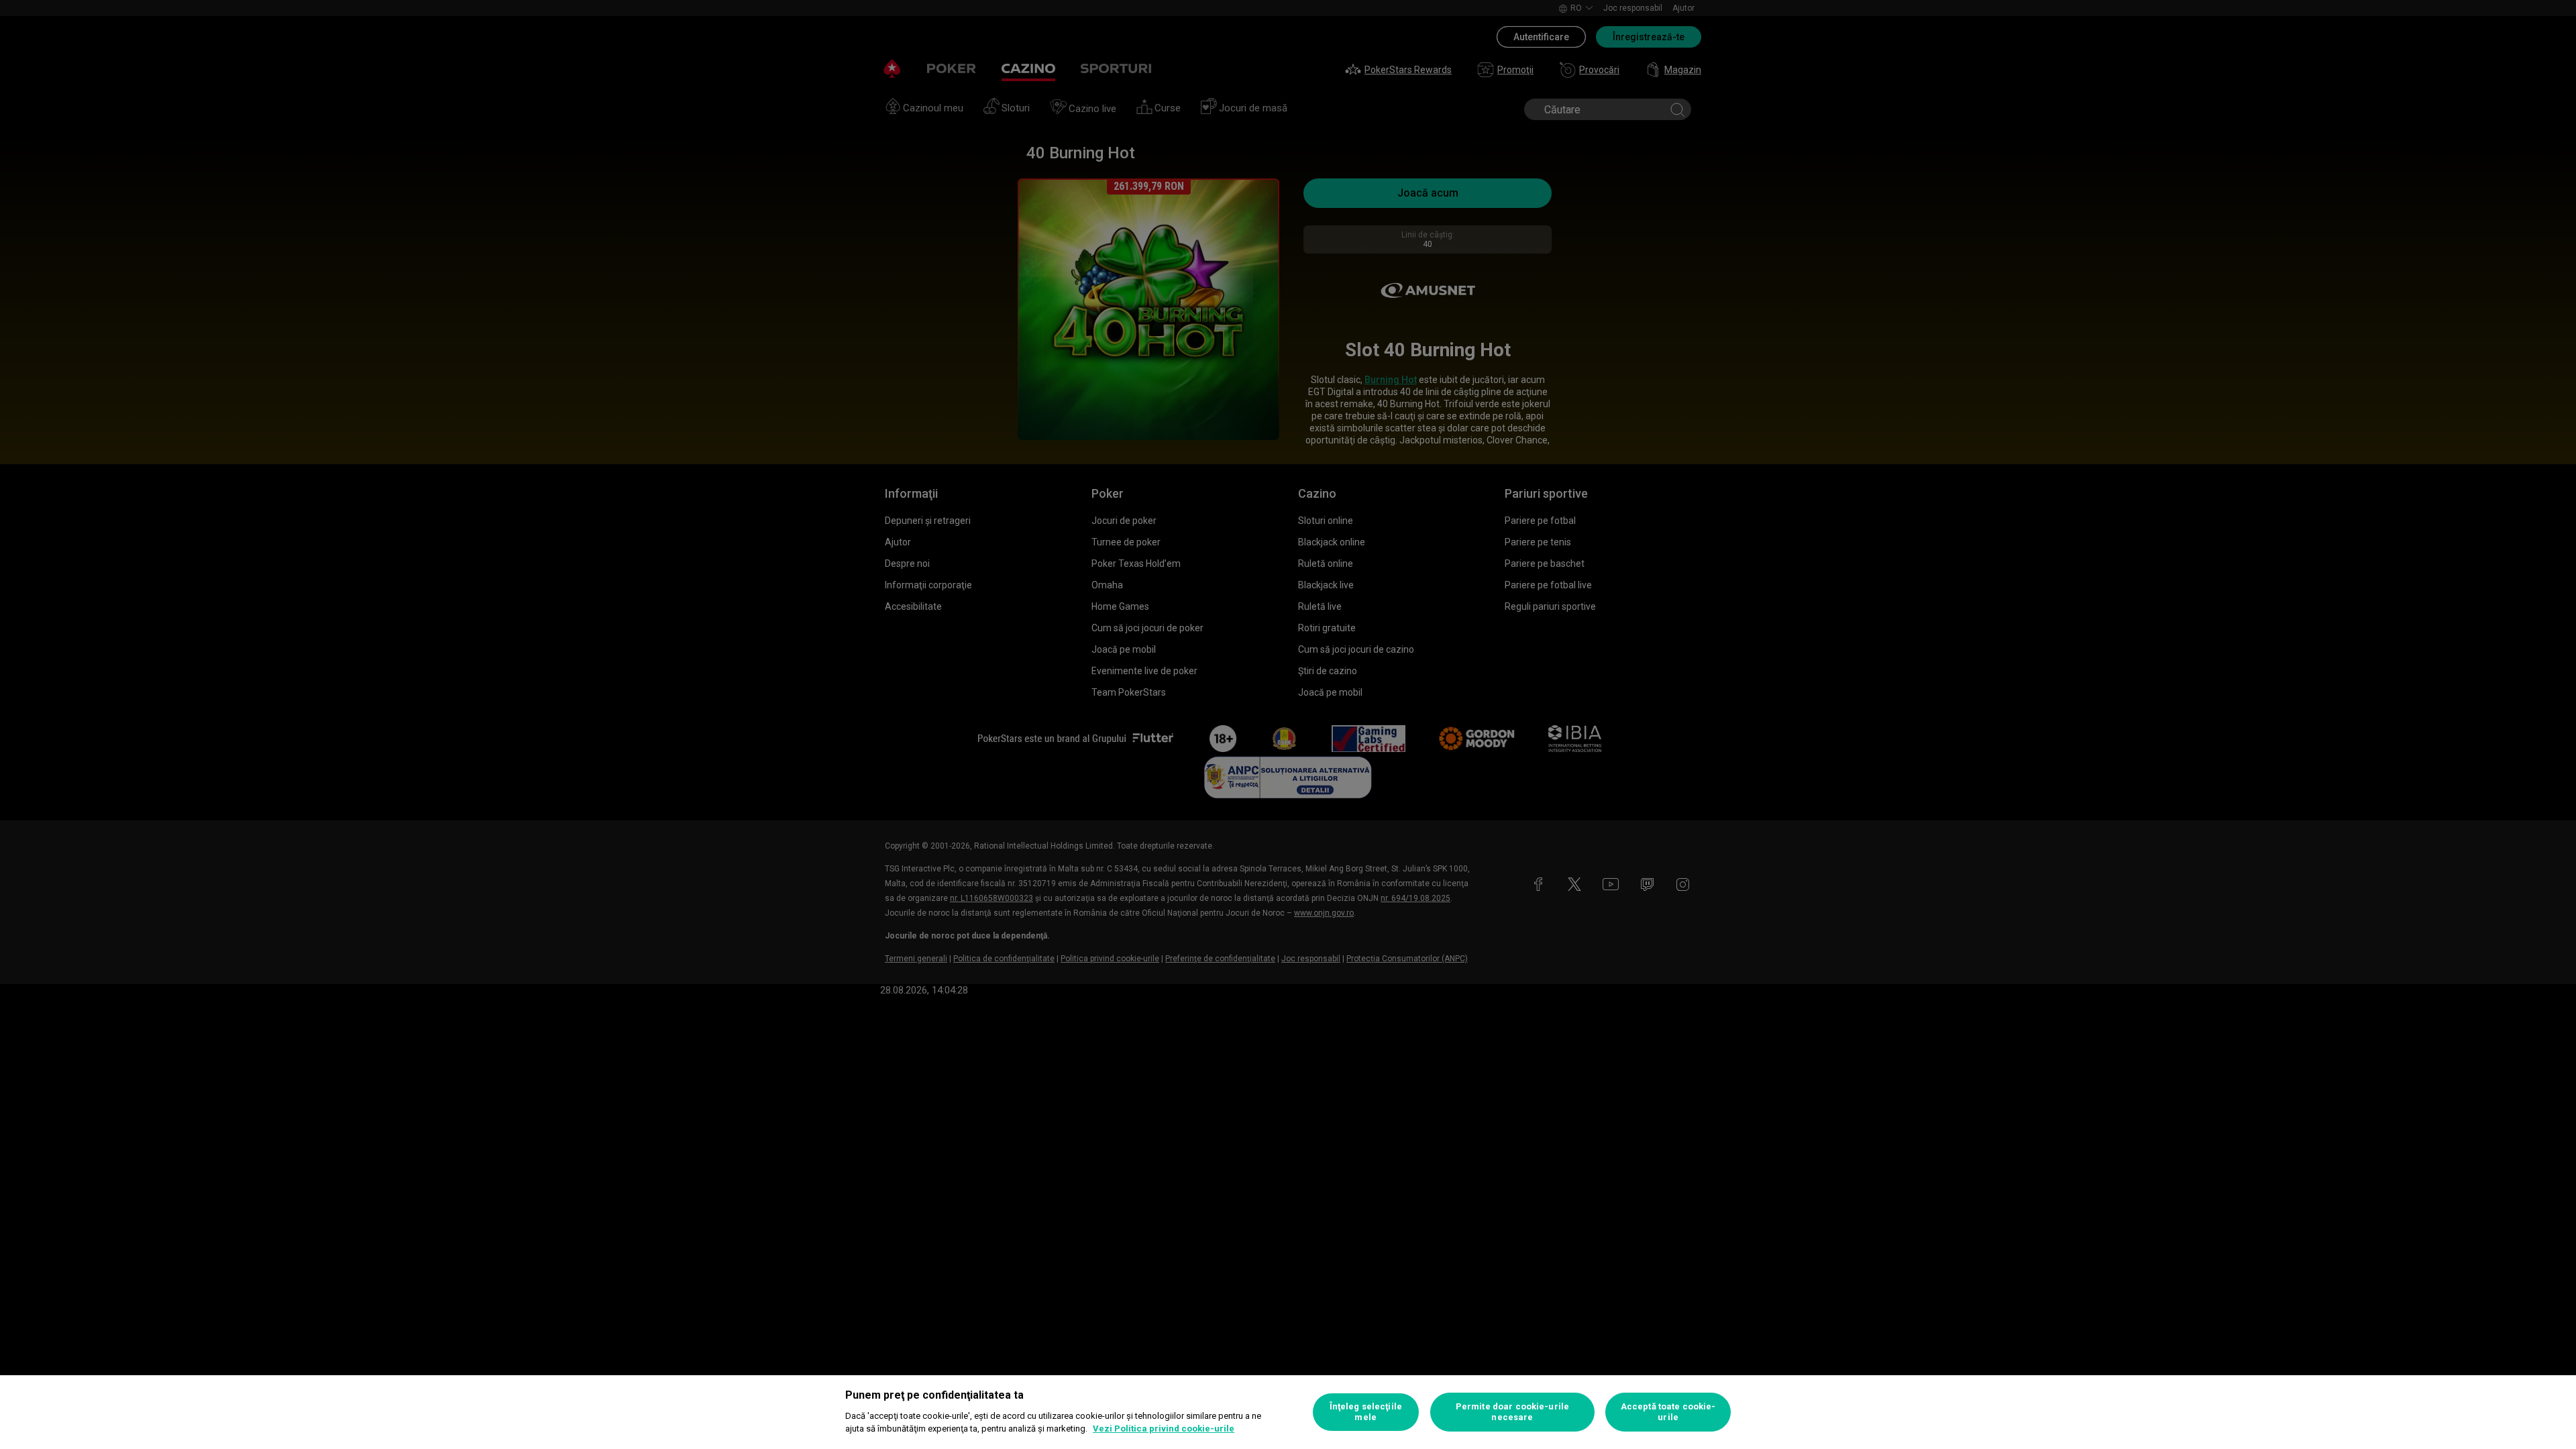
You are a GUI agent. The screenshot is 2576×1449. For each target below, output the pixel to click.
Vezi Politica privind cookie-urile (1164, 1429)
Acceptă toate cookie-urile (1668, 1412)
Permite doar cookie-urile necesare (1512, 1412)
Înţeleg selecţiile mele (1366, 1412)
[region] (1288, 1412)
